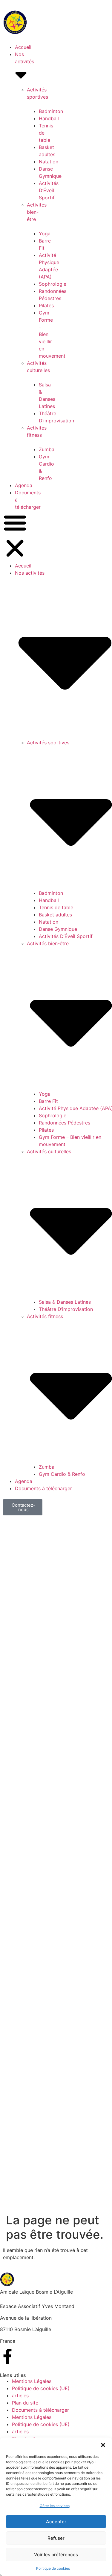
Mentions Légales (32, 2381)
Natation (49, 162)
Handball (49, 118)
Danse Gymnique (58, 929)
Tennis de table (56, 907)
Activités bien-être (37, 212)
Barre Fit (48, 1101)
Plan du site (25, 2403)
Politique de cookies (53, 2568)
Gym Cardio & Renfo (62, 1474)
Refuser (56, 2538)
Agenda (24, 485)
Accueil (23, 47)
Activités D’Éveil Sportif (49, 190)
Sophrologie (53, 284)
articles (20, 2396)
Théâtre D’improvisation (66, 1309)
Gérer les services (55, 2506)
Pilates (46, 305)
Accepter (56, 2522)
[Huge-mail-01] (24, 2356)
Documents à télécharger (43, 1488)
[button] (103, 2445)
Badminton (51, 111)
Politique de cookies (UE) (41, 2388)
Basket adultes (55, 915)
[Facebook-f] (7, 2356)
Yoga (45, 234)
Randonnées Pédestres (65, 1123)
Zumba (47, 449)
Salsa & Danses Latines (65, 1302)
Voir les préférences (56, 2555)
